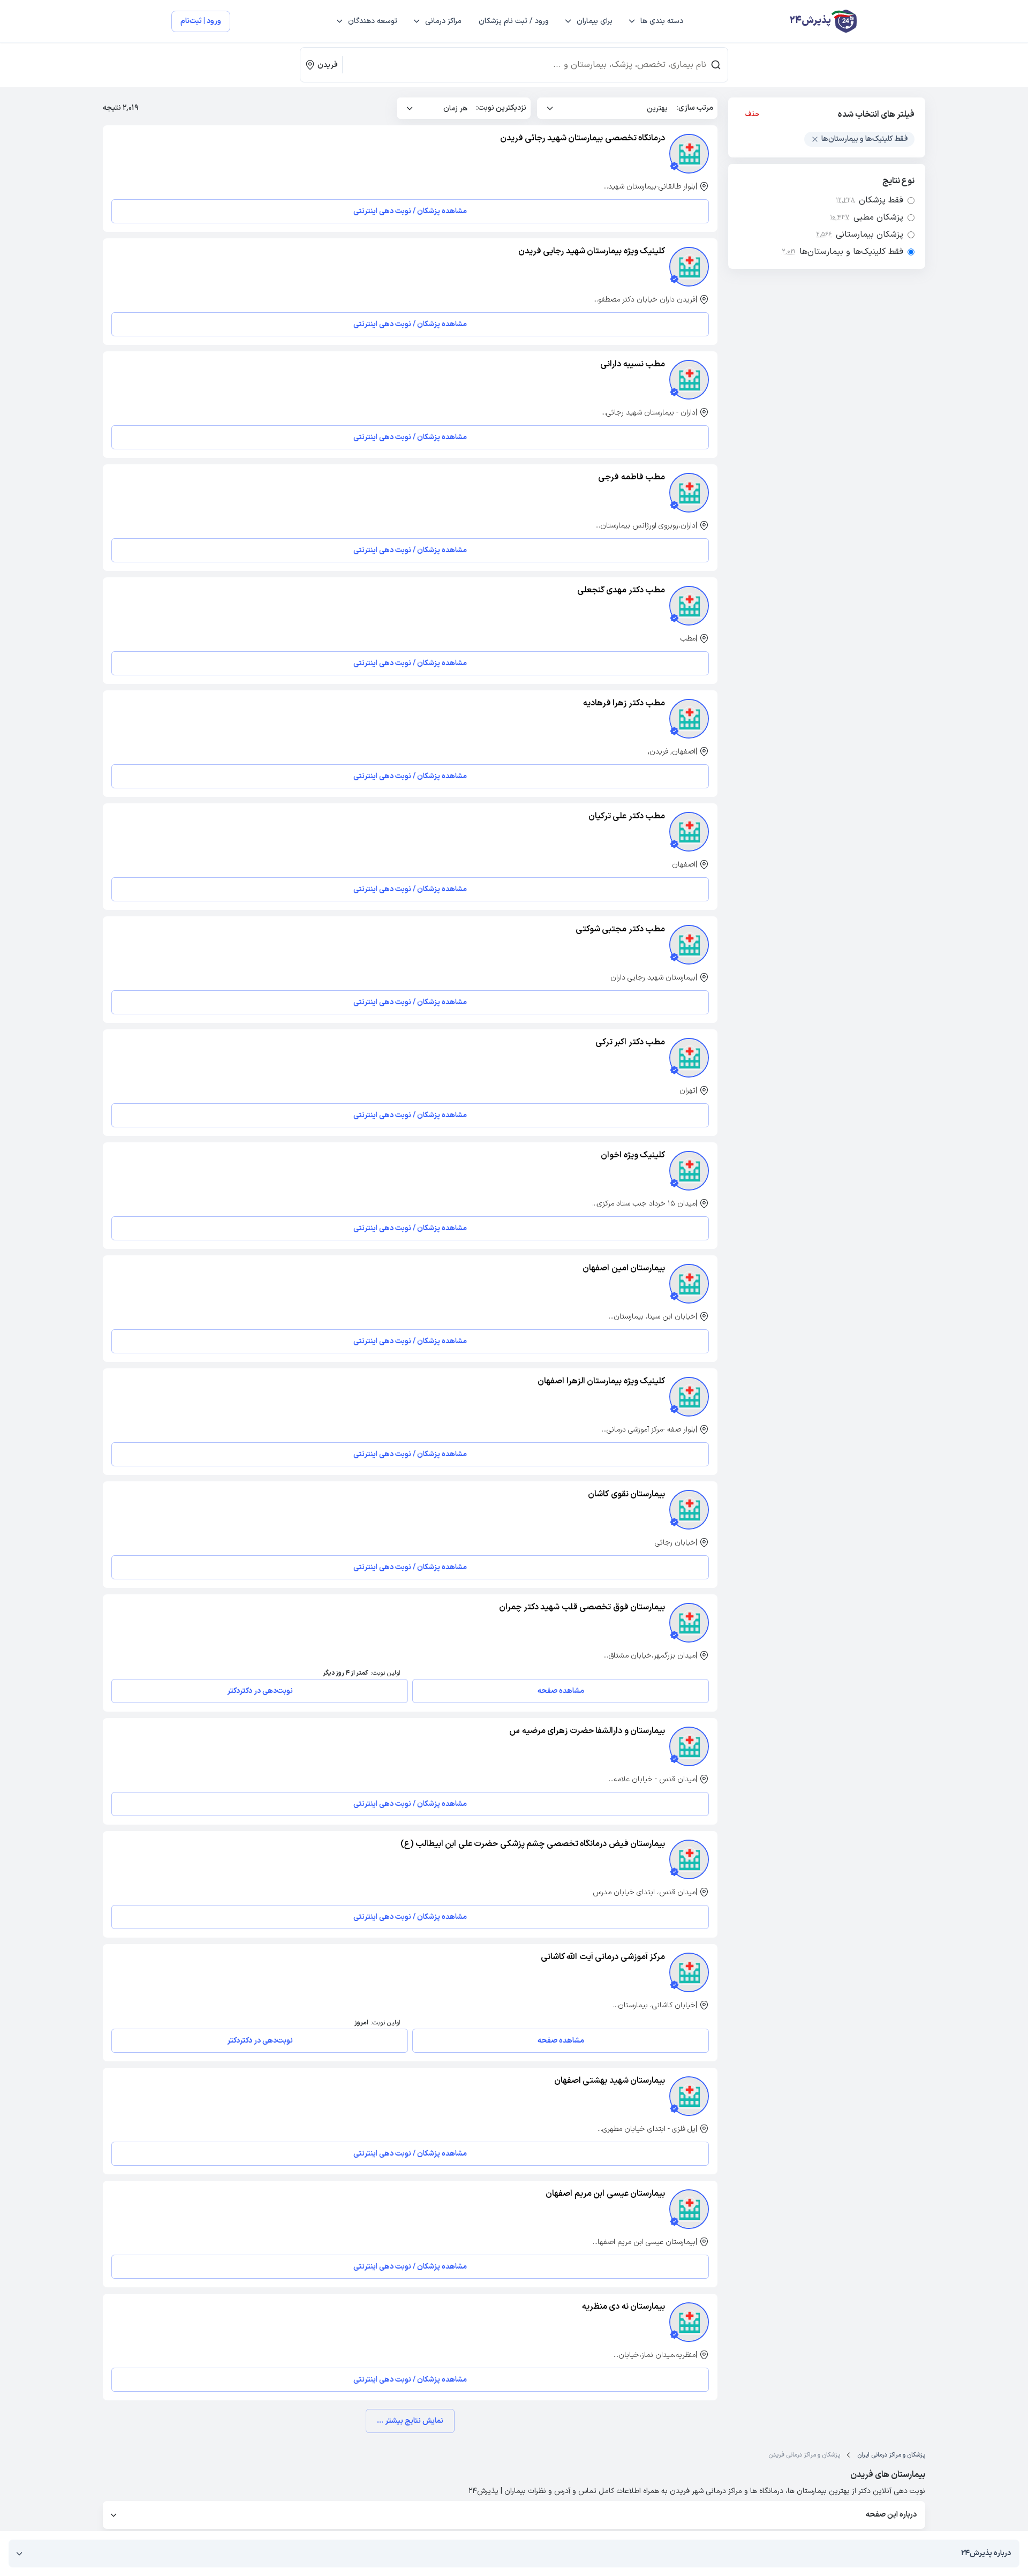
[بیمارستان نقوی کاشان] (689, 1510)
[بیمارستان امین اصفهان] (689, 1284)
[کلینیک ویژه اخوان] (689, 1171)
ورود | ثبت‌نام (201, 21)
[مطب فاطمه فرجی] (689, 493)
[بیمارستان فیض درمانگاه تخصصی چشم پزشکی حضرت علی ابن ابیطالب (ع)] (689, 1859)
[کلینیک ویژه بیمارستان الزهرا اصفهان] (689, 1397)
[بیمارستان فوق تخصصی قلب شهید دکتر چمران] (689, 1623)
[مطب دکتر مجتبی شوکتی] (689, 945)
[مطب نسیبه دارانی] (689, 380)
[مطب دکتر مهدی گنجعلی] (689, 606)
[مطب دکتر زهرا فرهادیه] (689, 719)
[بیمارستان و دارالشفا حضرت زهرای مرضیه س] (689, 1746)
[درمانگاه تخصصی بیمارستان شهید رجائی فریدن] (689, 154)
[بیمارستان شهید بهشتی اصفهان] (689, 2096)
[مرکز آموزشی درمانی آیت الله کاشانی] (689, 1972)
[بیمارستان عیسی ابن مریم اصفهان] (689, 2209)
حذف (753, 115)
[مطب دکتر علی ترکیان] (689, 832)
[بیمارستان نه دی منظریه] (689, 2322)
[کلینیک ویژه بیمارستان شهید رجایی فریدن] (689, 267)
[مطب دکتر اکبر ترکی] (689, 1058)
